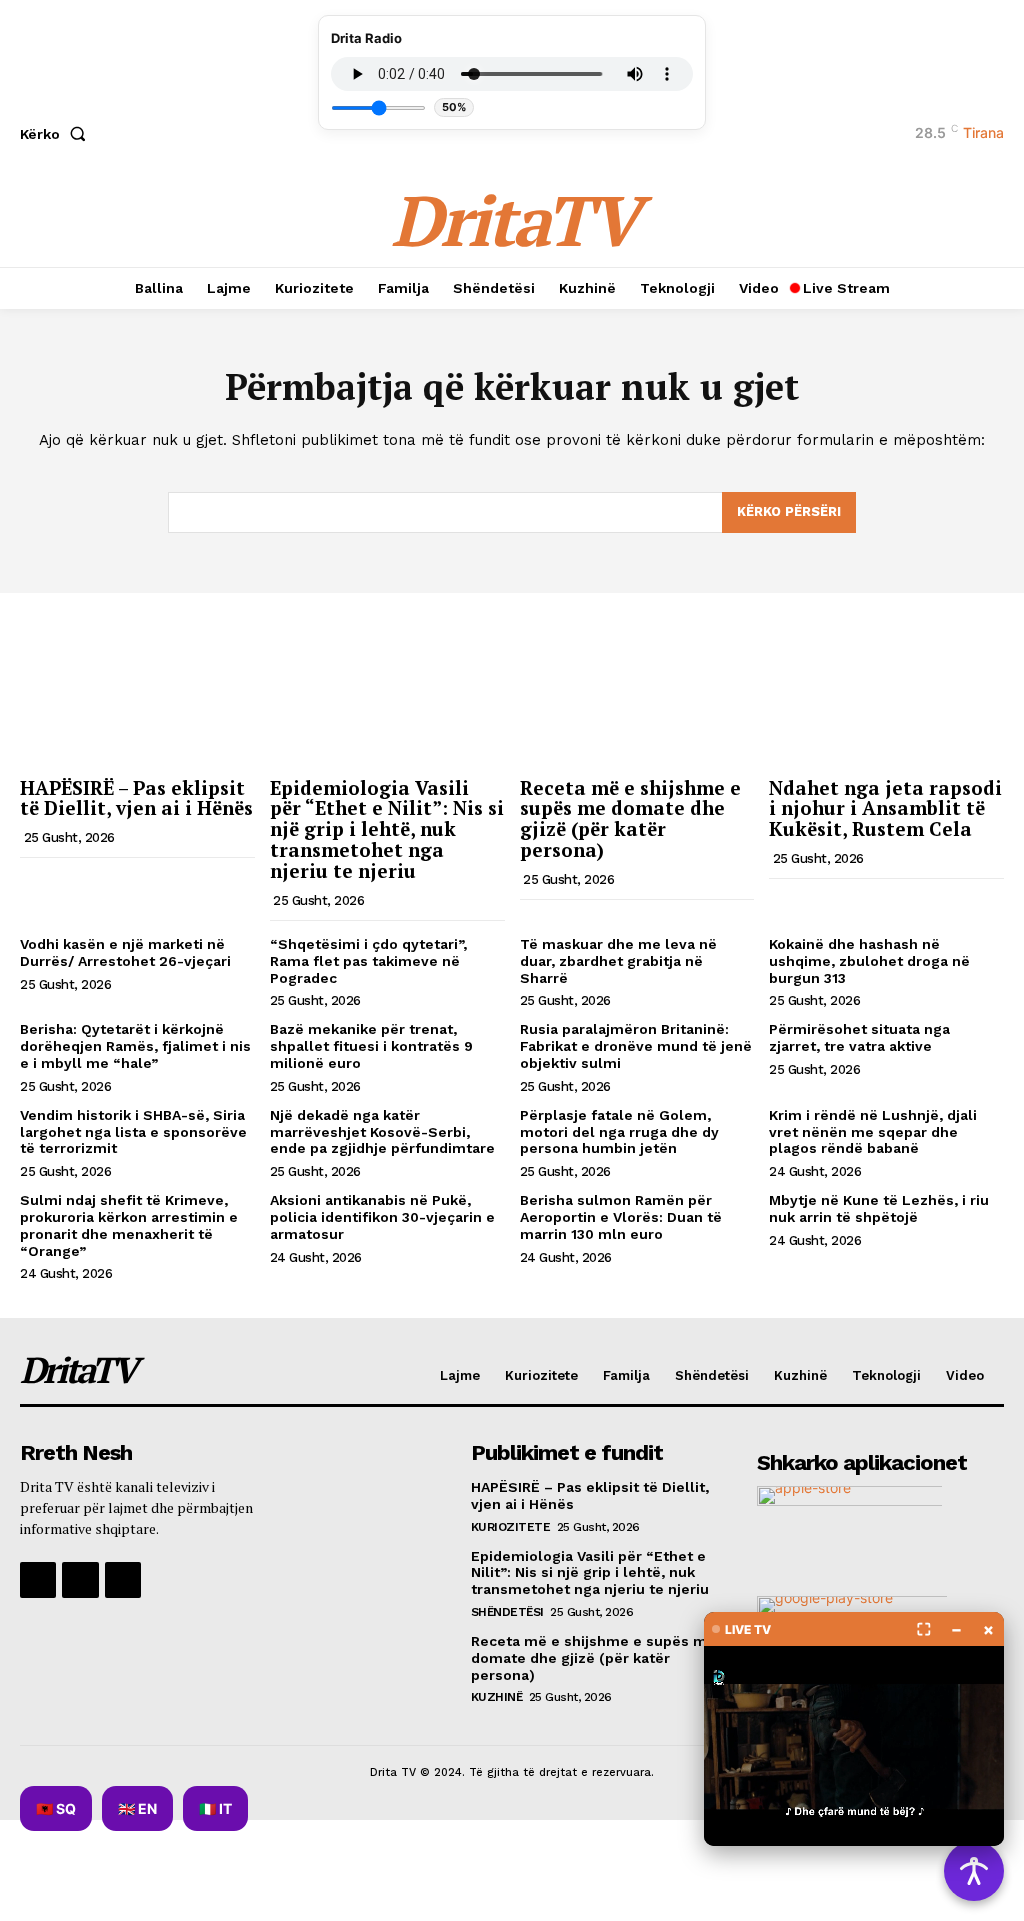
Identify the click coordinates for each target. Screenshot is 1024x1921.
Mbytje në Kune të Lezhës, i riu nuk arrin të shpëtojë (879, 1208)
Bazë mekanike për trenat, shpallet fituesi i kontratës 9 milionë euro (371, 1046)
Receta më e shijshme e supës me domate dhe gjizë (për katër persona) (630, 819)
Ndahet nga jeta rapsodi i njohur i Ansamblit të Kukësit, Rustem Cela (885, 808)
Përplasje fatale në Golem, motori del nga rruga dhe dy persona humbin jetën (619, 1132)
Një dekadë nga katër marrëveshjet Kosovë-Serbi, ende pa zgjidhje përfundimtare (382, 1132)
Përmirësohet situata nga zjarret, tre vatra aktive (859, 1037)
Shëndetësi (507, 1612)
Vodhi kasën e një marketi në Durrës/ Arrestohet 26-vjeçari (125, 952)
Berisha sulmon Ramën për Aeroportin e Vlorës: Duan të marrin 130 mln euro (621, 1217)
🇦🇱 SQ (56, 1808)
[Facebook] (38, 1580)
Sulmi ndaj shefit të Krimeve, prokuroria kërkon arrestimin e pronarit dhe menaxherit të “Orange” (129, 1225)
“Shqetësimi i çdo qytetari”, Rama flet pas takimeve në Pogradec (368, 961)
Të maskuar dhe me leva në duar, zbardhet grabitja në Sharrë (618, 961)
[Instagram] (80, 1580)
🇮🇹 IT (215, 1808)
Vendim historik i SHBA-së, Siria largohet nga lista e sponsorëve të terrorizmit (133, 1132)
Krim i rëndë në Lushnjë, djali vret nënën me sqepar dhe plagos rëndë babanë (873, 1132)
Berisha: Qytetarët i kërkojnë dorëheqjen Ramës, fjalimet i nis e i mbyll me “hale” (135, 1046)
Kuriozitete (511, 1527)
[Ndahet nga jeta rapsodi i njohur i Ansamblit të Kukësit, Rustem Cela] (886, 680)
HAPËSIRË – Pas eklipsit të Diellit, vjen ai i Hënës (136, 798)
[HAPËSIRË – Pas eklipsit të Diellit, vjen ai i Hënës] (137, 680)
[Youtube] (123, 1580)
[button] (57, 134)
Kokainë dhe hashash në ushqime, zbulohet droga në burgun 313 (869, 961)
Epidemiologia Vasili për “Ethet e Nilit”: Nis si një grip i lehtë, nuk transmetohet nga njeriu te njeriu (387, 829)
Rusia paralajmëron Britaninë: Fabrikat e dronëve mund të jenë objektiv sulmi (636, 1046)
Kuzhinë (497, 1697)
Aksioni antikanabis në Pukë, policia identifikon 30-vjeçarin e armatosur (382, 1217)
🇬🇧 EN (137, 1808)
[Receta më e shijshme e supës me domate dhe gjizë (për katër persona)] (637, 680)
